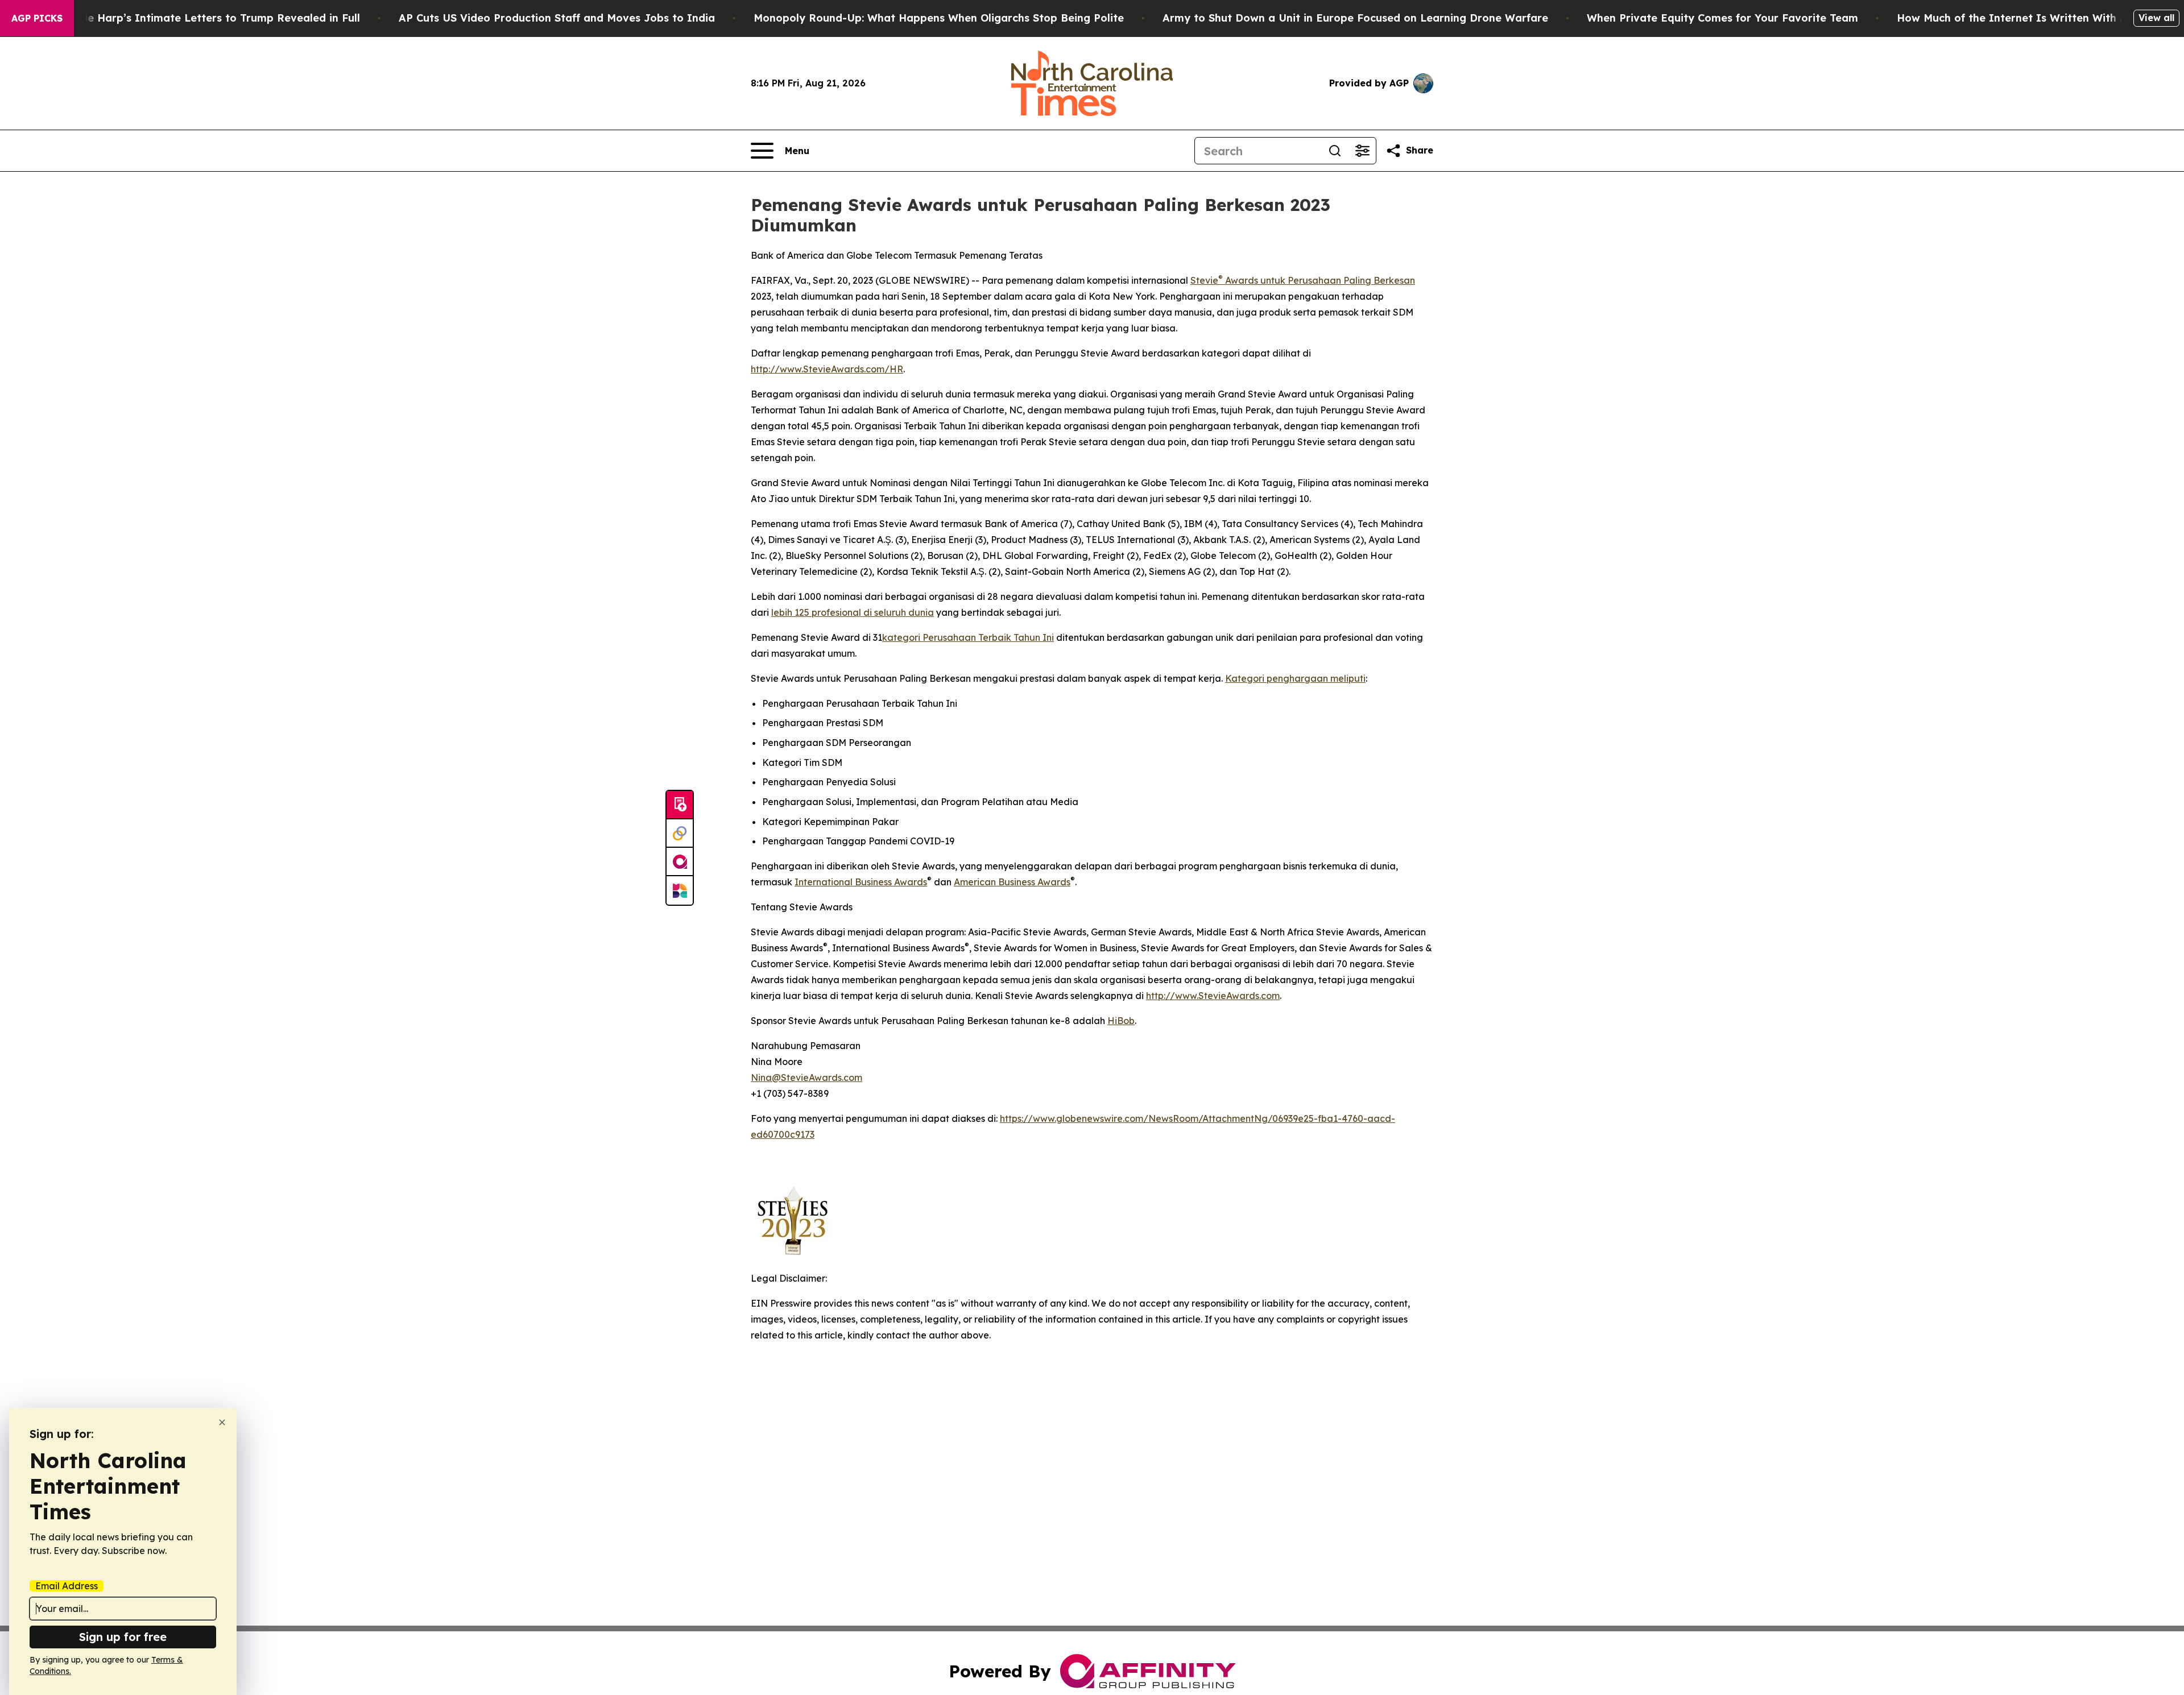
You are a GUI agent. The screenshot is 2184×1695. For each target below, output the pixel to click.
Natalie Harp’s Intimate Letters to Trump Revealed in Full (208, 18)
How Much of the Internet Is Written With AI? (2017, 18)
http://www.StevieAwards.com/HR (827, 369)
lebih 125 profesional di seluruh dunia (853, 612)
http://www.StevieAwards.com (1213, 996)
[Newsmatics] (680, 890)
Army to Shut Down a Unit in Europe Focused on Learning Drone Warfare (1355, 18)
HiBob (1121, 1021)
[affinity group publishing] (680, 862)
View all (2156, 18)
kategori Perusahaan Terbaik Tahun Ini (968, 637)
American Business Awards (1012, 882)
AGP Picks (37, 18)
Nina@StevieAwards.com (806, 1077)
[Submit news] (680, 805)
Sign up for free (123, 1637)
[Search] (1335, 151)
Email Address (67, 1586)
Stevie (1204, 280)
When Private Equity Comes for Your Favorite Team (1722, 18)
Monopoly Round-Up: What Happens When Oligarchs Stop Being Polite (939, 18)
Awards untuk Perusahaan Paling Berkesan (1319, 280)
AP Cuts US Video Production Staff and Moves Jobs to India (557, 18)
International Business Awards (861, 882)
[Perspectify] (680, 834)
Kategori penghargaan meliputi (1295, 678)
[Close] (222, 1422)
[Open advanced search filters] (1362, 151)
